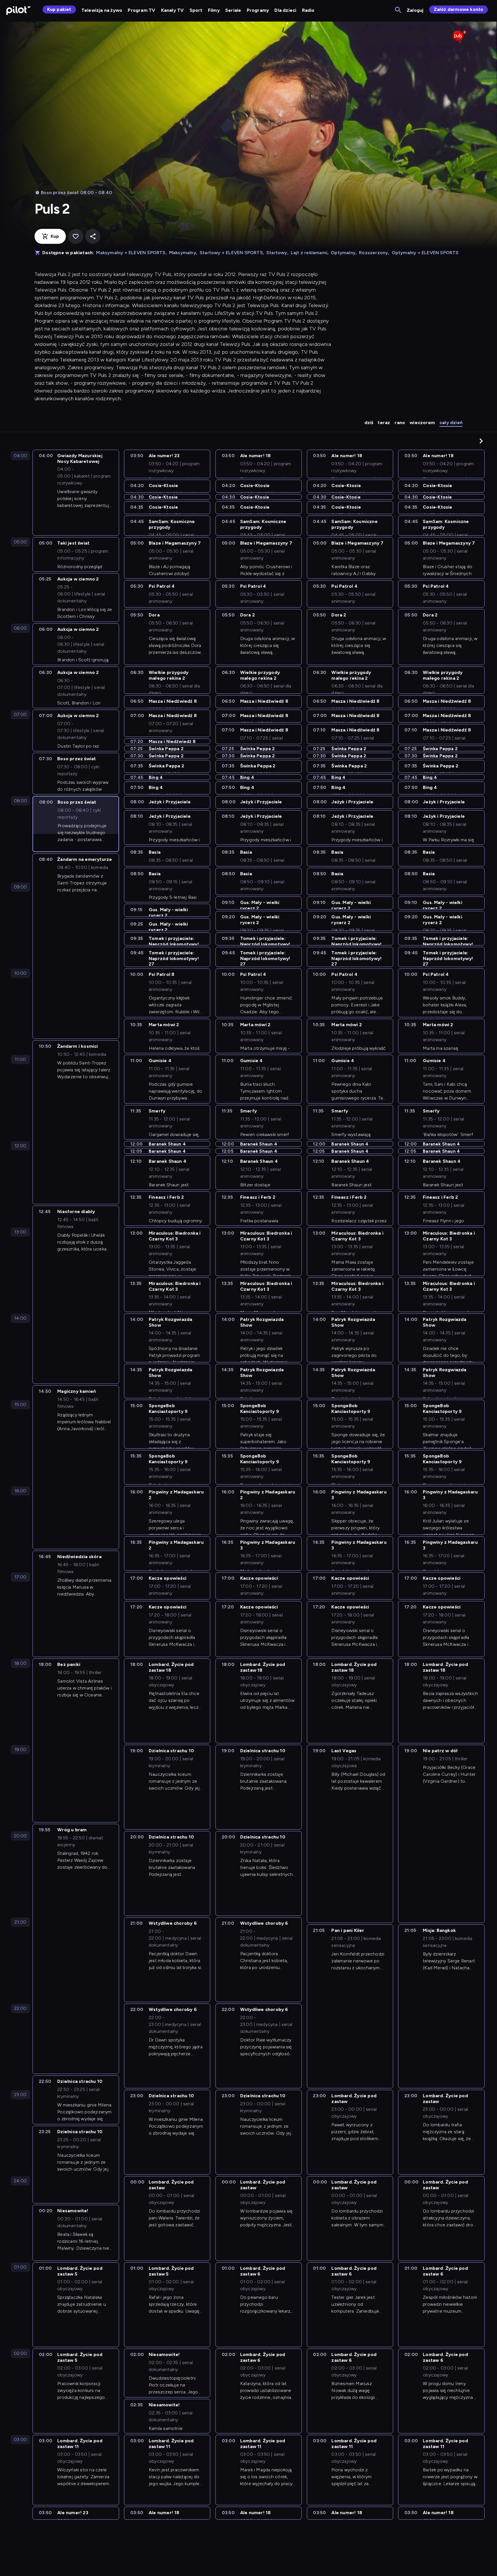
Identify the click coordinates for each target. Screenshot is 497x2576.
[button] (481, 441)
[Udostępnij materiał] (93, 236)
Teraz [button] (384, 423)
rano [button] (400, 423)
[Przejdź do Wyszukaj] (398, 10)
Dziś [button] (369, 423)
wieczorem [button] (422, 423)
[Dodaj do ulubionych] (76, 236)
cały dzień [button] (451, 423)
